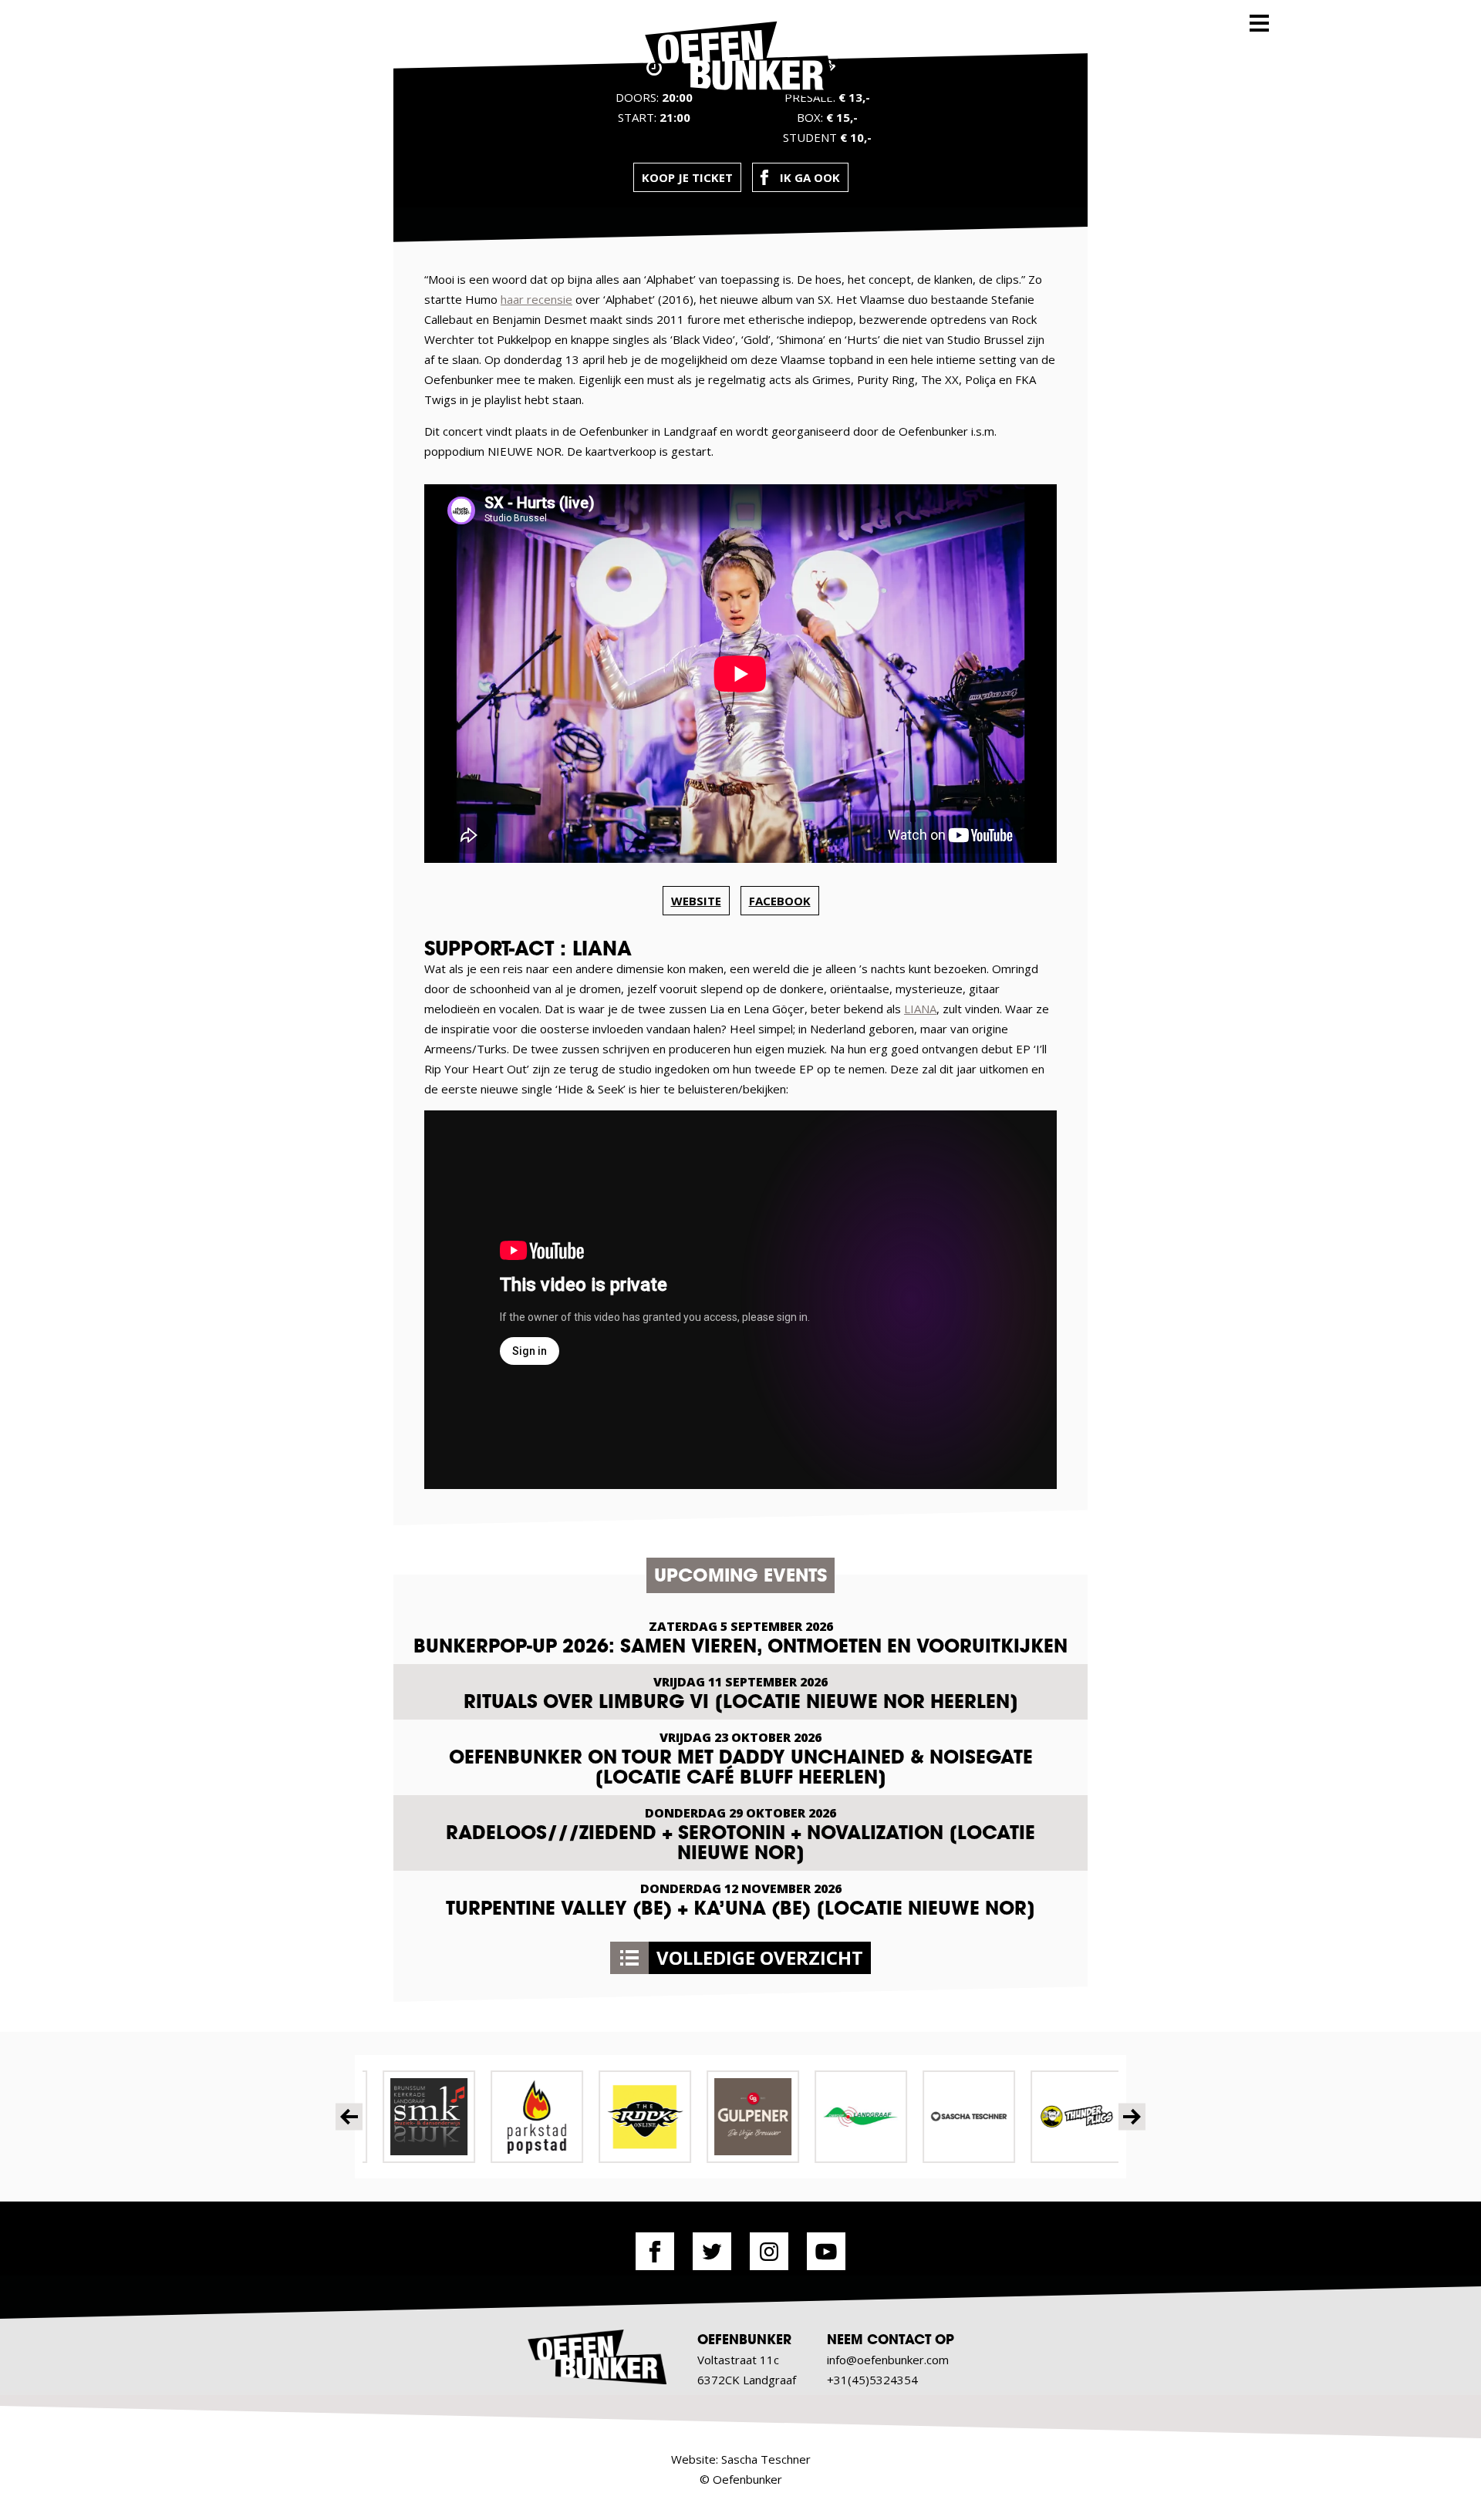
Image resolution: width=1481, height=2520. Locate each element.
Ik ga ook (810, 177)
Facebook (780, 901)
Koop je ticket (687, 177)
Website (696, 901)
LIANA (920, 1009)
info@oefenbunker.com (888, 2360)
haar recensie (536, 299)
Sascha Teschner (766, 2459)
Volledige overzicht (760, 1957)
